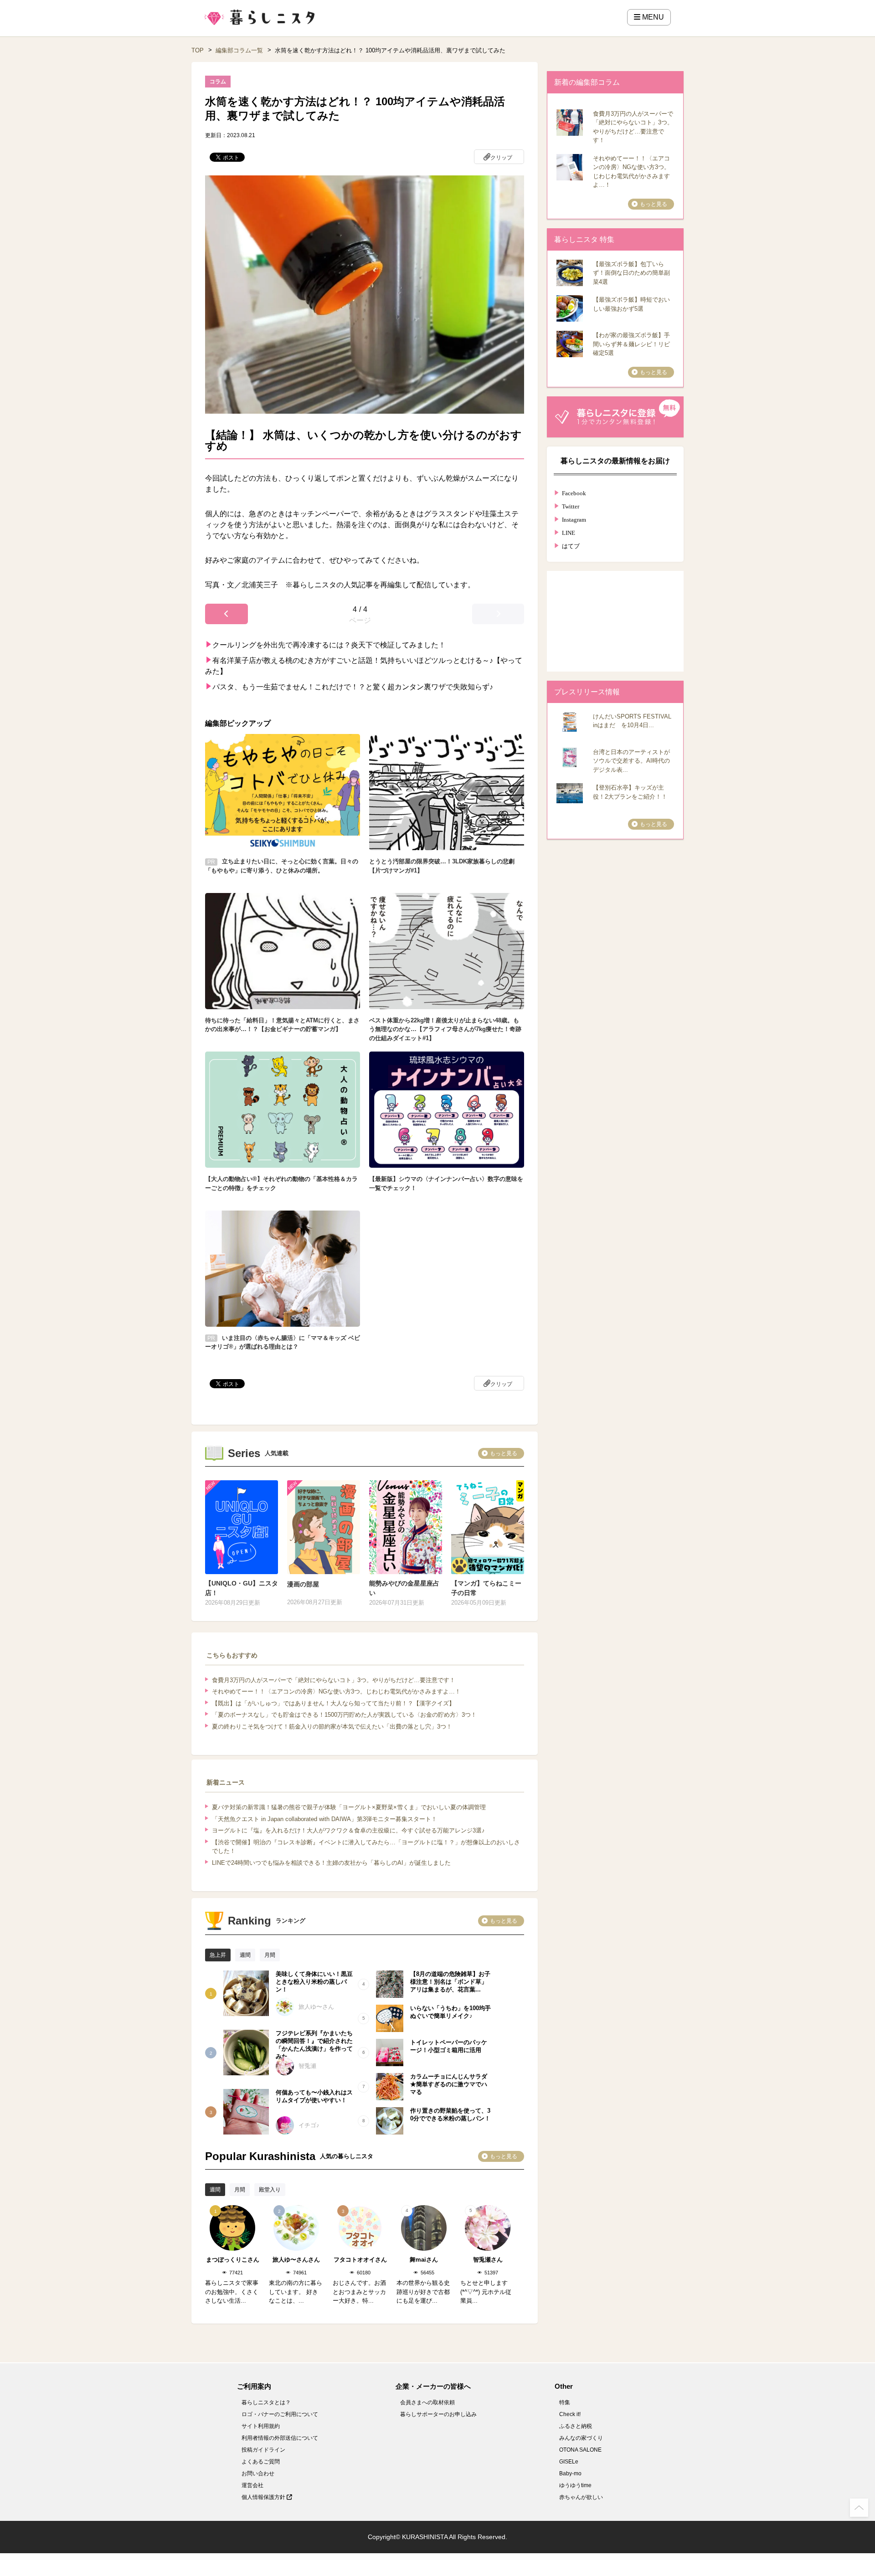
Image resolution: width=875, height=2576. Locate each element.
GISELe (569, 2462)
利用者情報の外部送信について (280, 2438)
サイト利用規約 (261, 2426)
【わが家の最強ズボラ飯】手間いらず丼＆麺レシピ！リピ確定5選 (631, 344)
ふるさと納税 (576, 2426)
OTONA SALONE (580, 2450)
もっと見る (504, 1453)
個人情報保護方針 (264, 2497)
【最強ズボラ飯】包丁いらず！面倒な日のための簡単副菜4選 (631, 273)
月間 (270, 1955)
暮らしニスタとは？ (266, 2402)
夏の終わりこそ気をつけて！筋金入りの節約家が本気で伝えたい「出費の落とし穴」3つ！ (332, 1727)
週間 (245, 1955)
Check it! (570, 2414)
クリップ (501, 158)
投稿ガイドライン (263, 2450)
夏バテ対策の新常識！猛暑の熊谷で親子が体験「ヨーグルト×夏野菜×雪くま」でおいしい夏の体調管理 (349, 1807)
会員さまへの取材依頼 (427, 2402)
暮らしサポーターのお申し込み (438, 2414)
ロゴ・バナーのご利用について (280, 2414)
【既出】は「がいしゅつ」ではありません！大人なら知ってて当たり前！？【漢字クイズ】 (333, 1703)
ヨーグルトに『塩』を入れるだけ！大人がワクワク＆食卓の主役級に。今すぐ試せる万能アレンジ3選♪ (348, 1830)
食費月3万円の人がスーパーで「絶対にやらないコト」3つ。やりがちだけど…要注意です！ (334, 1680)
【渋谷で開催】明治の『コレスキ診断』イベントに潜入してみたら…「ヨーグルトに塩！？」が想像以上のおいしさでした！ (366, 1847)
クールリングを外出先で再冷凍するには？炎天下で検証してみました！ (329, 645)
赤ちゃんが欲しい (581, 2497)
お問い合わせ (258, 2473)
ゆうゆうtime (575, 2485)
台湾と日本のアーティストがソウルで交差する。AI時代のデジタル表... (631, 761)
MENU (652, 17)
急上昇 (218, 1955)
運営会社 (252, 2485)
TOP (198, 50)
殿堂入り (270, 2190)
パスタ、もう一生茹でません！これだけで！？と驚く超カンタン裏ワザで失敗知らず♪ (353, 687)
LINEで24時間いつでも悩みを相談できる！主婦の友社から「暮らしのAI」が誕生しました (331, 1863)
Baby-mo (570, 2473)
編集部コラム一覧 (239, 50)
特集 (565, 2402)
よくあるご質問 (261, 2462)
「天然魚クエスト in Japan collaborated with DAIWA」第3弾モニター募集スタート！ (324, 1819)
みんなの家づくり (581, 2438)
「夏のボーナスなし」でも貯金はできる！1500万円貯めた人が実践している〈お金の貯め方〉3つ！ (344, 1715)
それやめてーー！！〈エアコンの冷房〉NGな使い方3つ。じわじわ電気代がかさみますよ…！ (336, 1691)
